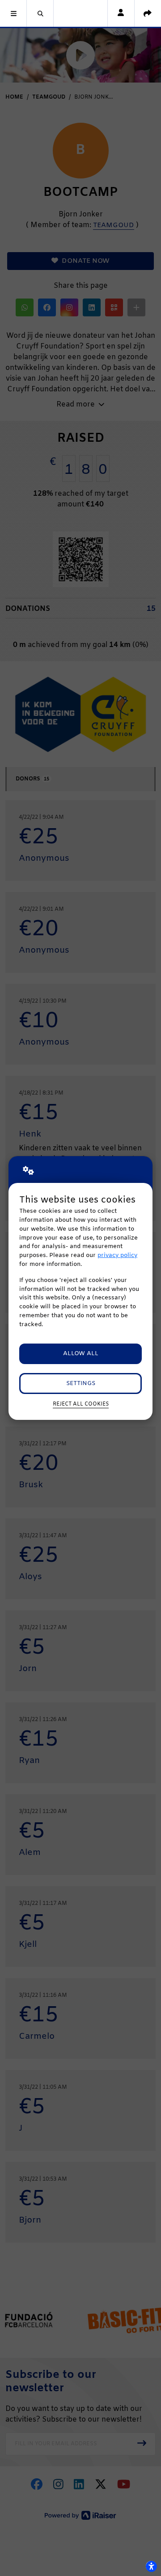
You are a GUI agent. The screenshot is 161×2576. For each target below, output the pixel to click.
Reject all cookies (81, 1404)
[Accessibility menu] (151, 2566)
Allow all (81, 1354)
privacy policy (117, 1255)
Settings (81, 1383)
